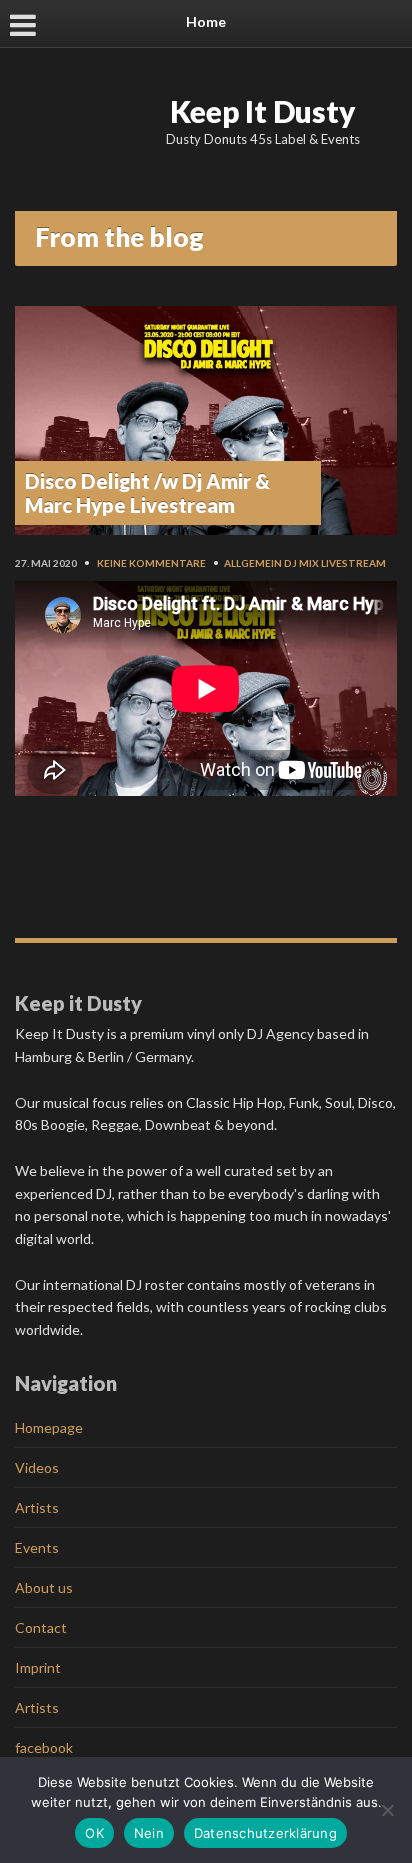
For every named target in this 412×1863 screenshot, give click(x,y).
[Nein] (387, 1810)
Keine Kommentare (151, 563)
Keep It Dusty (263, 111)
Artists (37, 1507)
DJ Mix (301, 563)
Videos (37, 1467)
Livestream (353, 563)
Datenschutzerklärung (265, 1833)
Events (37, 1547)
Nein (149, 1833)
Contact (41, 1627)
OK (94, 1833)
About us (44, 1587)
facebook (44, 1747)
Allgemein (253, 563)
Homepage (49, 1427)
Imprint (38, 1667)
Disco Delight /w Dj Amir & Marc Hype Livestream (147, 493)
